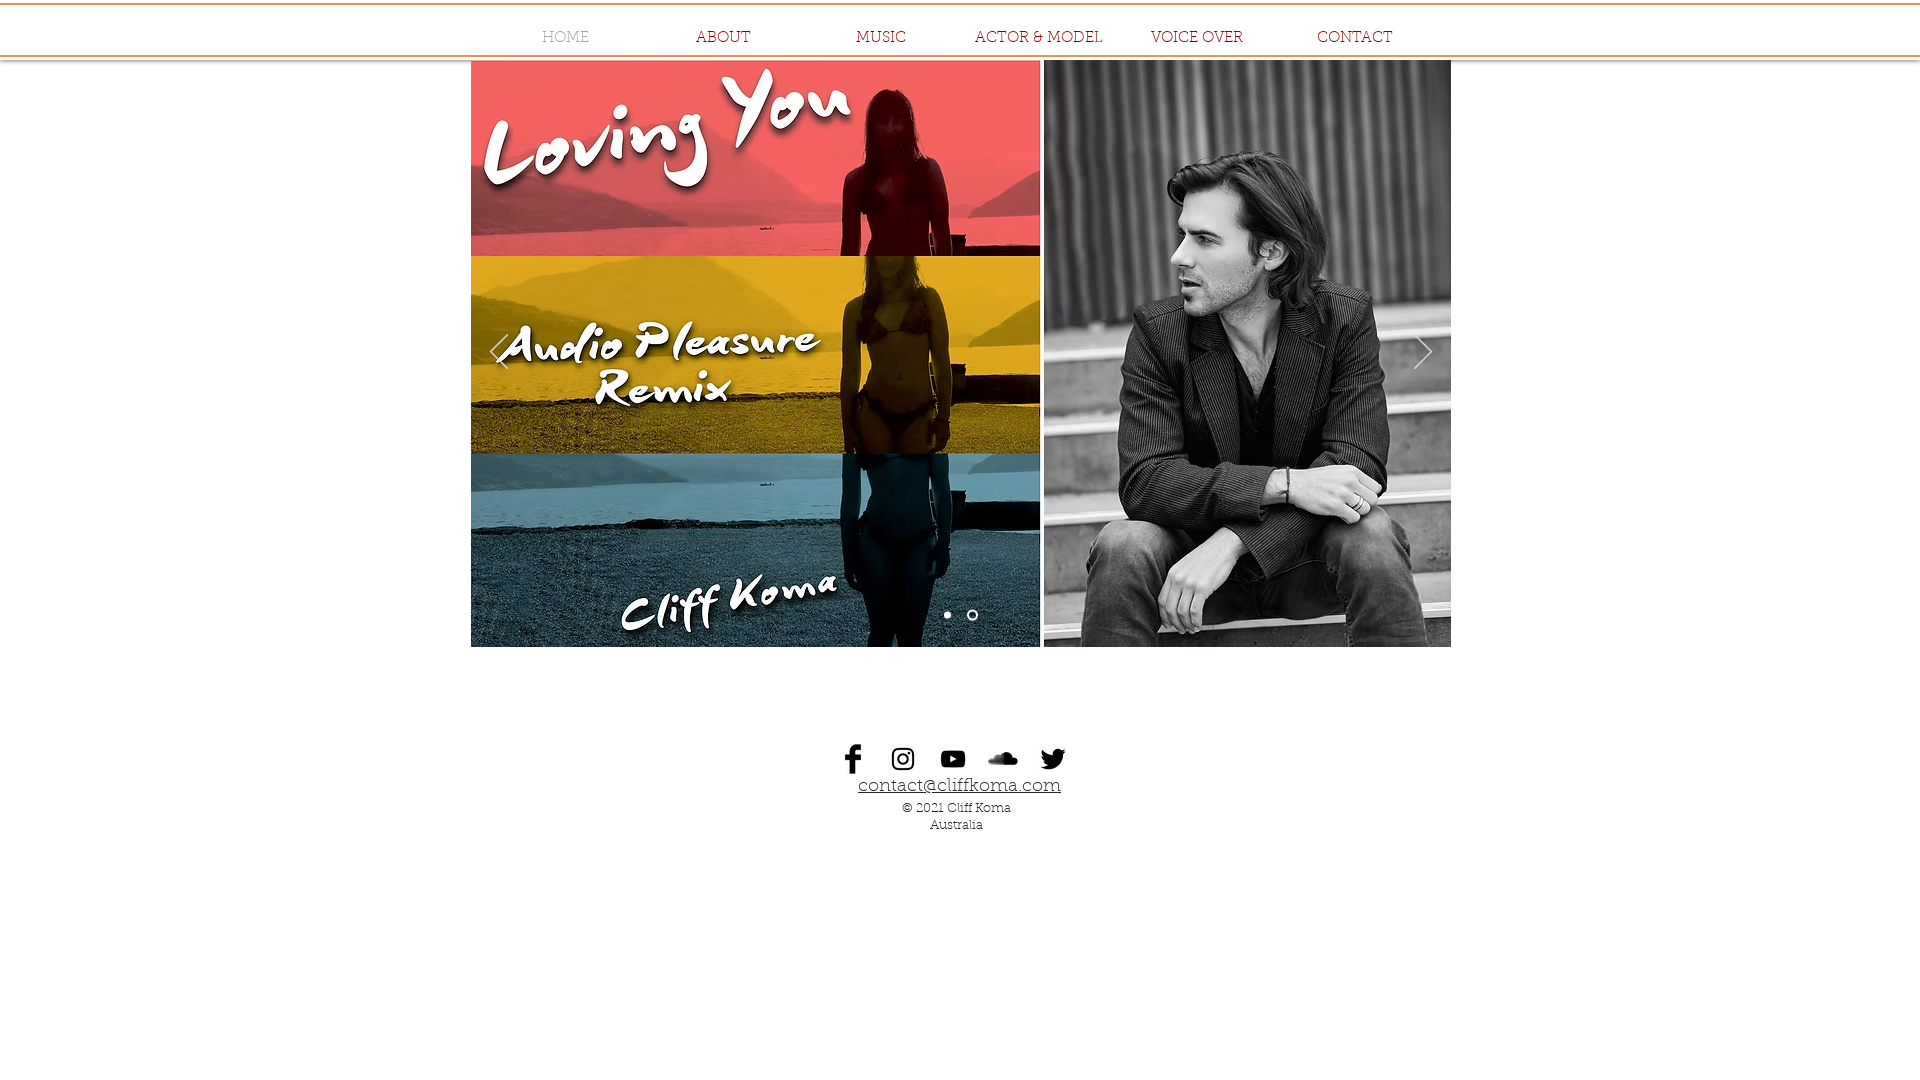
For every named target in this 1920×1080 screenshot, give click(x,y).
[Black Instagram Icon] (903, 759)
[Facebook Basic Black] (853, 759)
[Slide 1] (972, 615)
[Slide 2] (947, 615)
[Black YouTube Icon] (953, 759)
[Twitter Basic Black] (1053, 759)
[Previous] (499, 353)
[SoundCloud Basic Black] (1003, 759)
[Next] (1423, 353)
